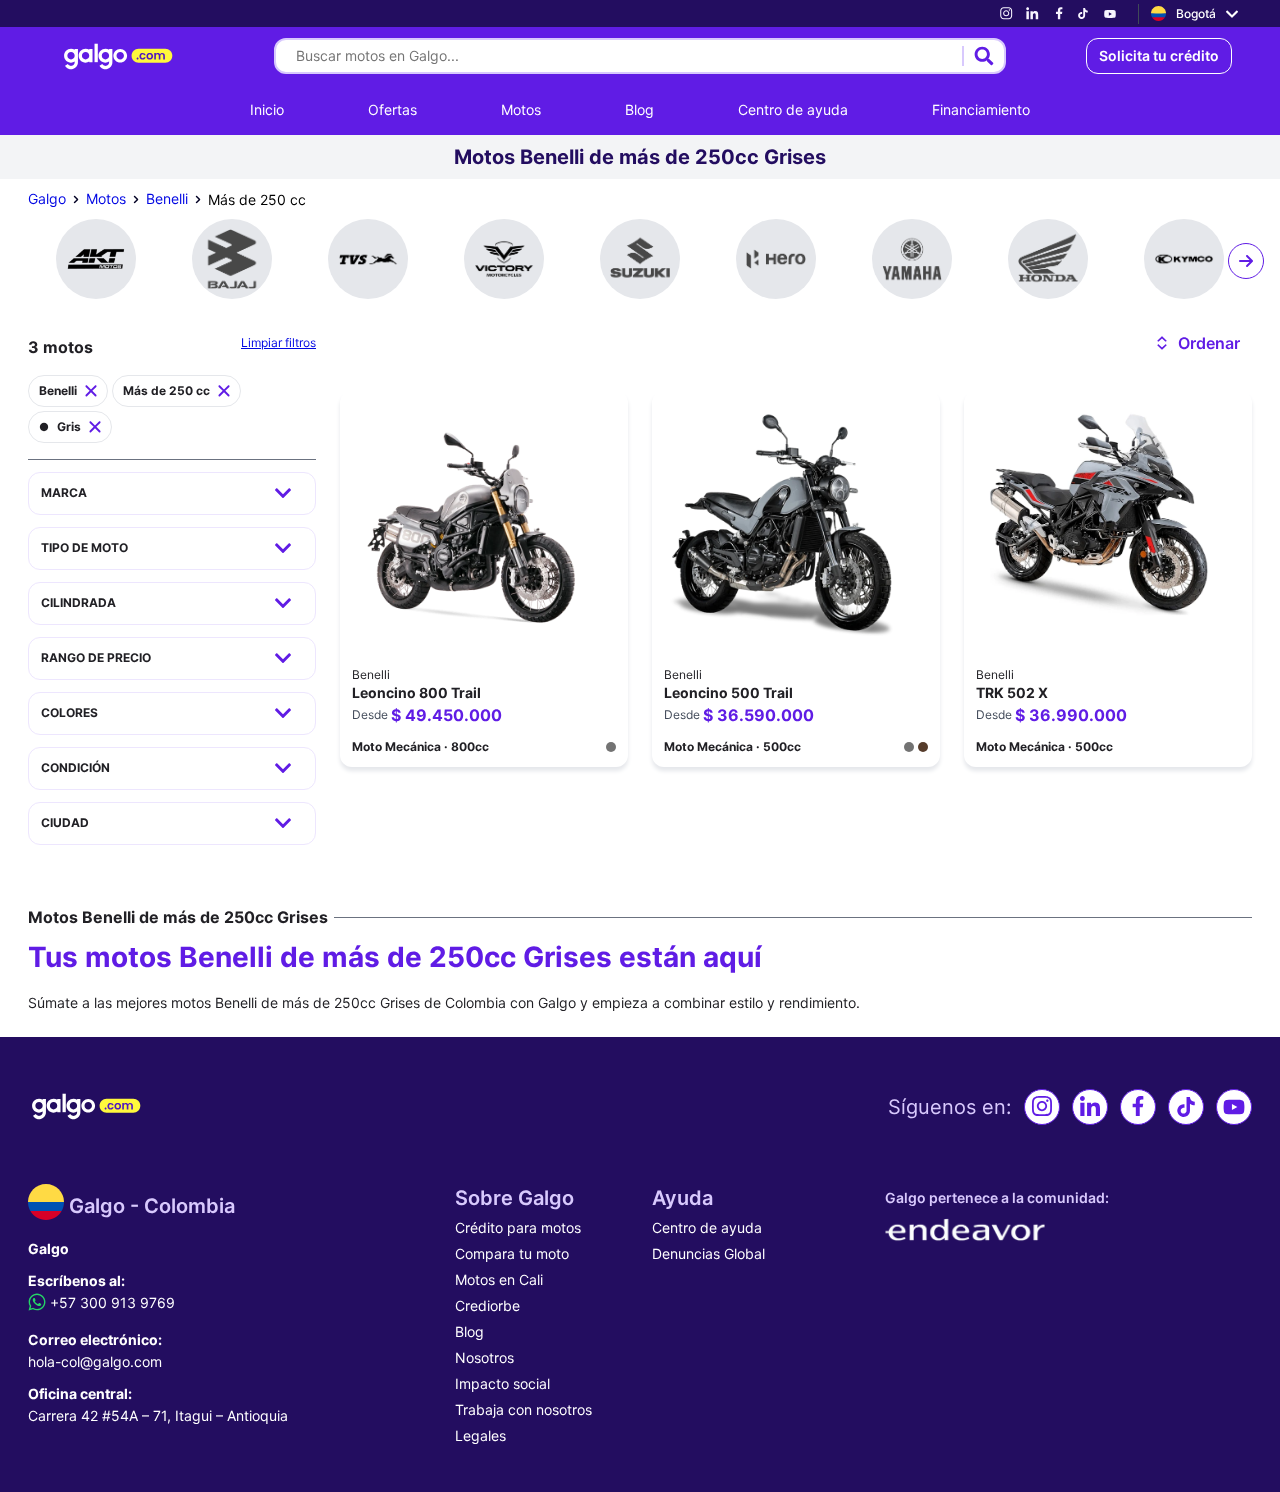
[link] (1006, 13)
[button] (1196, 343)
